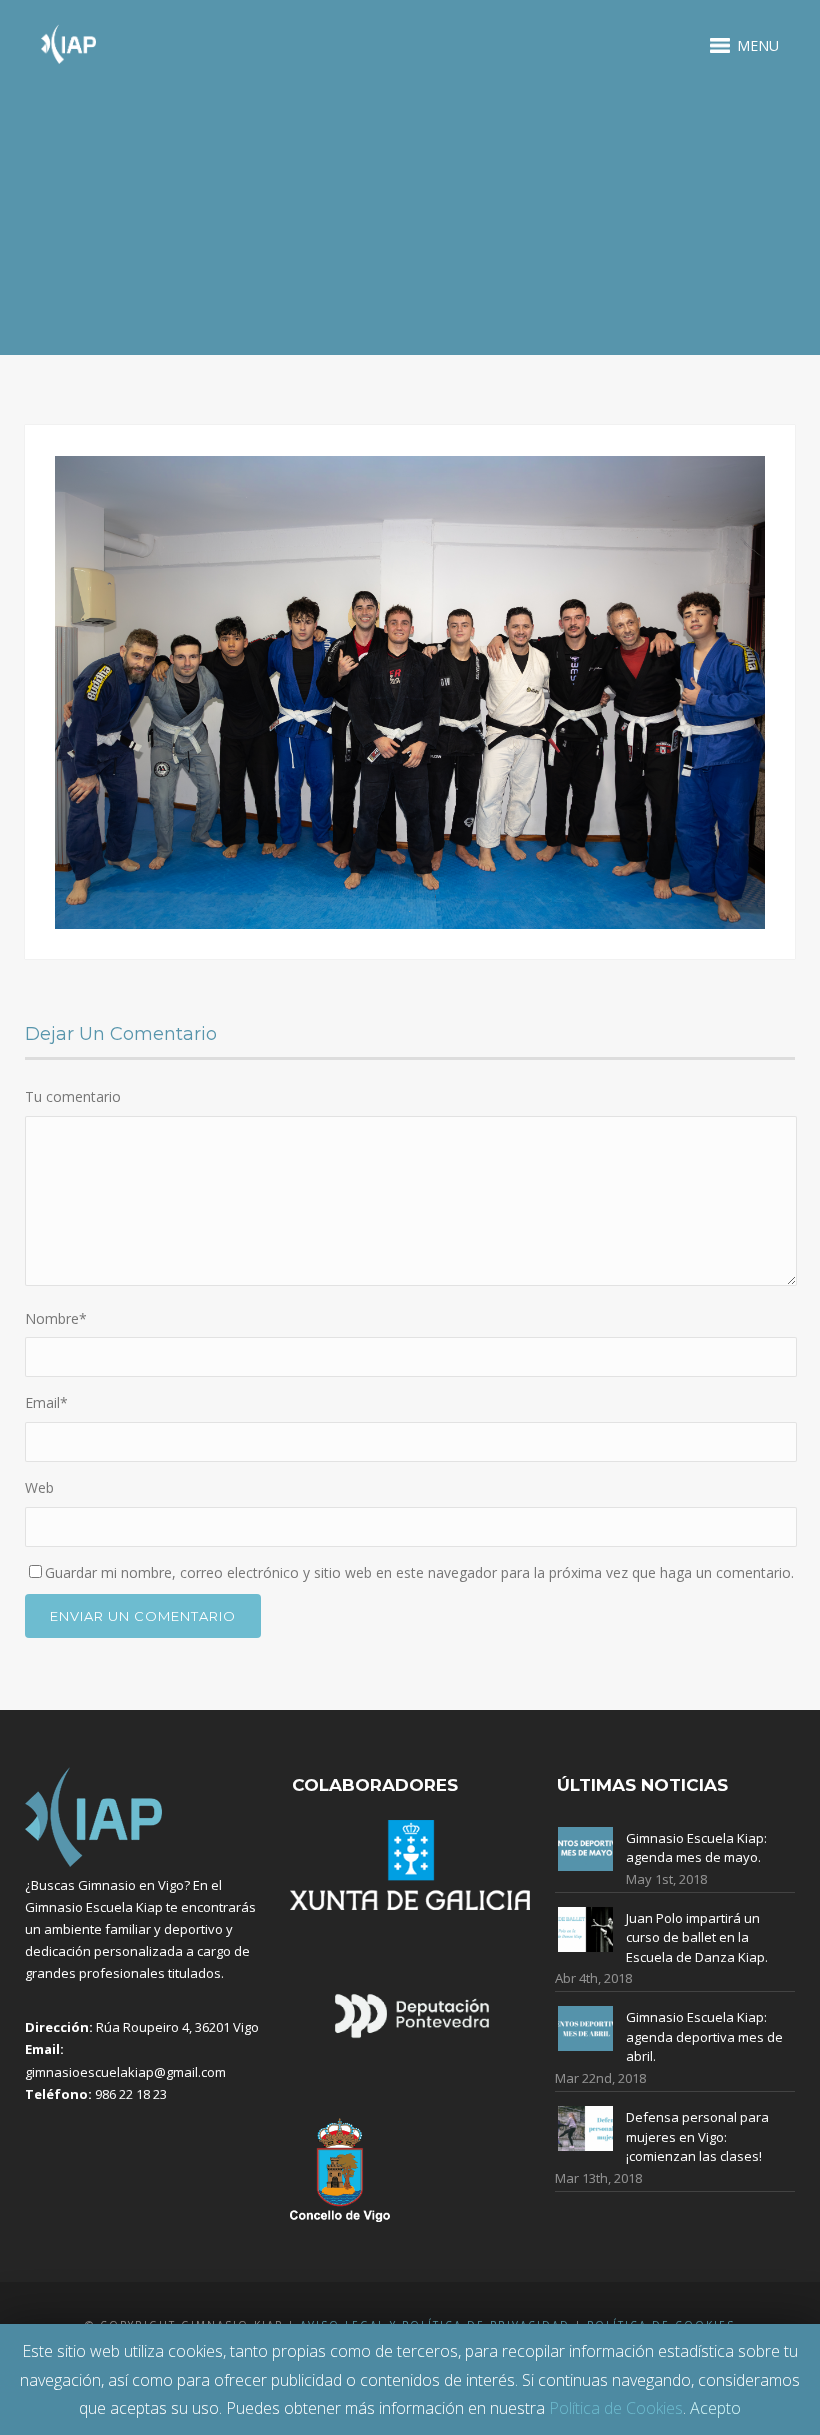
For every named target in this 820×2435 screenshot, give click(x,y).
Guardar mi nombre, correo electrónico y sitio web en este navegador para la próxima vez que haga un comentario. (419, 1572)
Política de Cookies (616, 2408)
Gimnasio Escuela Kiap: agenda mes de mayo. (696, 1848)
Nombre (56, 1318)
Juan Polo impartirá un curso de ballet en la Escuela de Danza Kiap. (697, 1937)
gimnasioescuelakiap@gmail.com (125, 2072)
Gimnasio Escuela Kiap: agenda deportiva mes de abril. (704, 2036)
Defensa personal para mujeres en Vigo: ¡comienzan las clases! (697, 2136)
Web (39, 1487)
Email (46, 1402)
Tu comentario (73, 1096)
